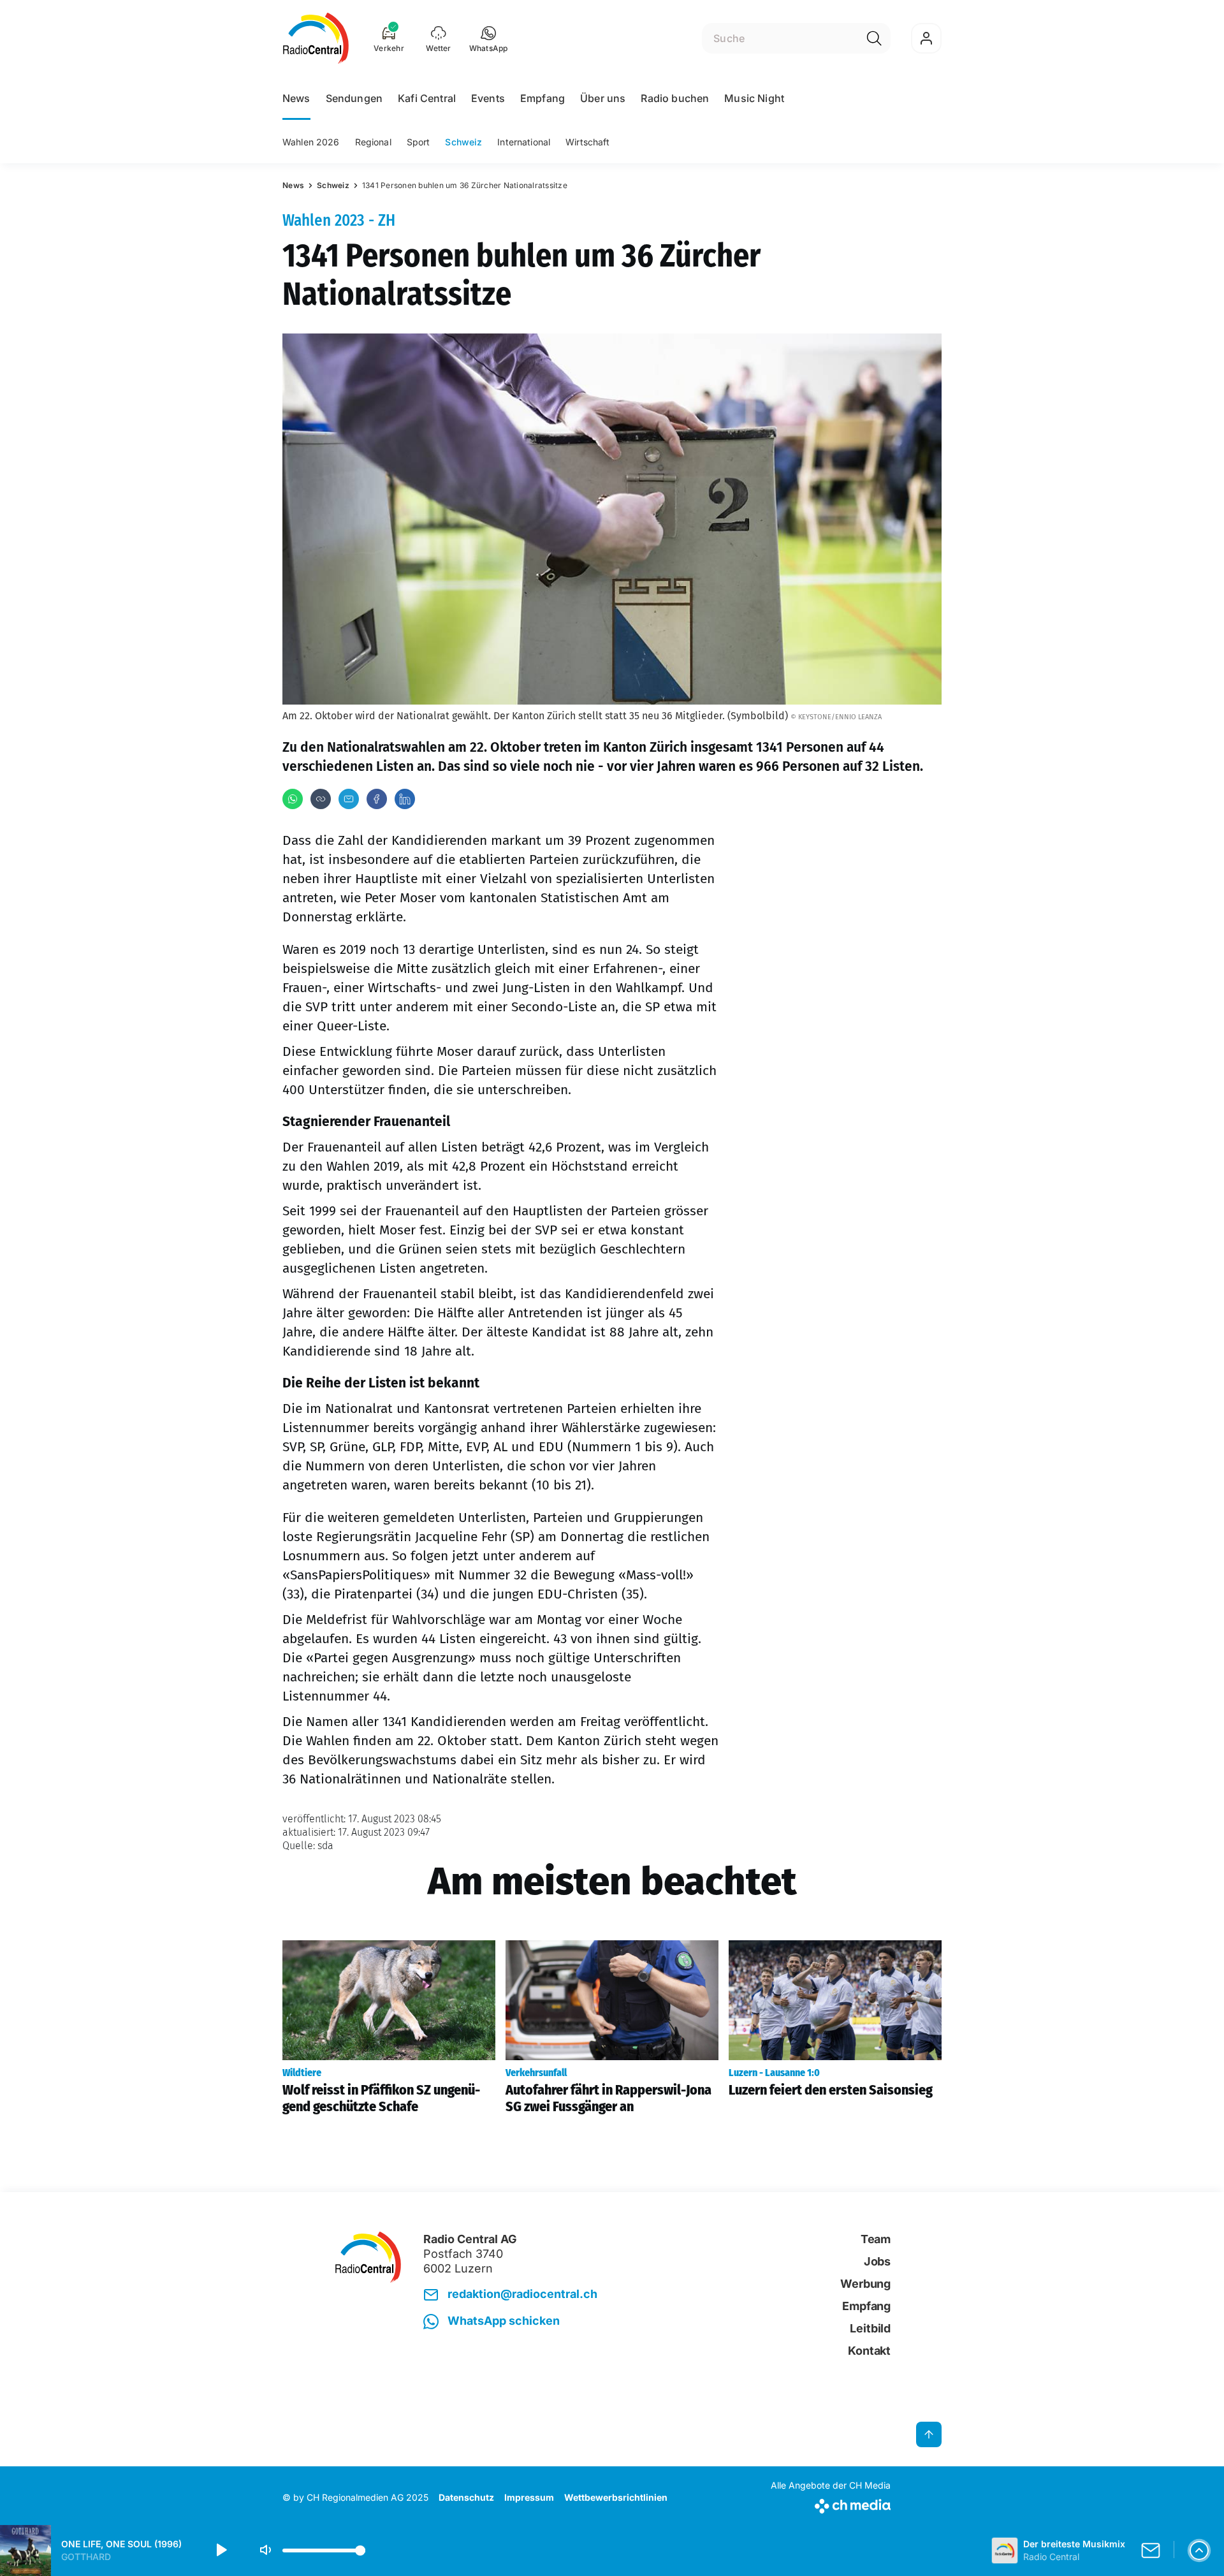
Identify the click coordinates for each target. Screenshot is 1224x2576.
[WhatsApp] (293, 799)
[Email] (349, 799)
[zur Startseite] (316, 38)
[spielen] (221, 2550)
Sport (419, 142)
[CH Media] (831, 2504)
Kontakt (869, 2351)
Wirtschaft (587, 142)
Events (488, 98)
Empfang (543, 98)
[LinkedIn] (405, 799)
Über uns (603, 98)
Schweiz (463, 142)
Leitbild (870, 2328)
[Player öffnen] (1199, 2550)
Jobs (877, 2261)
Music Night (754, 98)
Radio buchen (675, 98)
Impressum (529, 2497)
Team (876, 2239)
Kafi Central (427, 98)
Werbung (865, 2284)
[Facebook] (377, 799)
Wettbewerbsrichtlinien (616, 2497)
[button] (489, 38)
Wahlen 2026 (311, 142)
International (524, 142)
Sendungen (354, 98)
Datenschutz (466, 2497)
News (296, 98)
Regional (373, 142)
